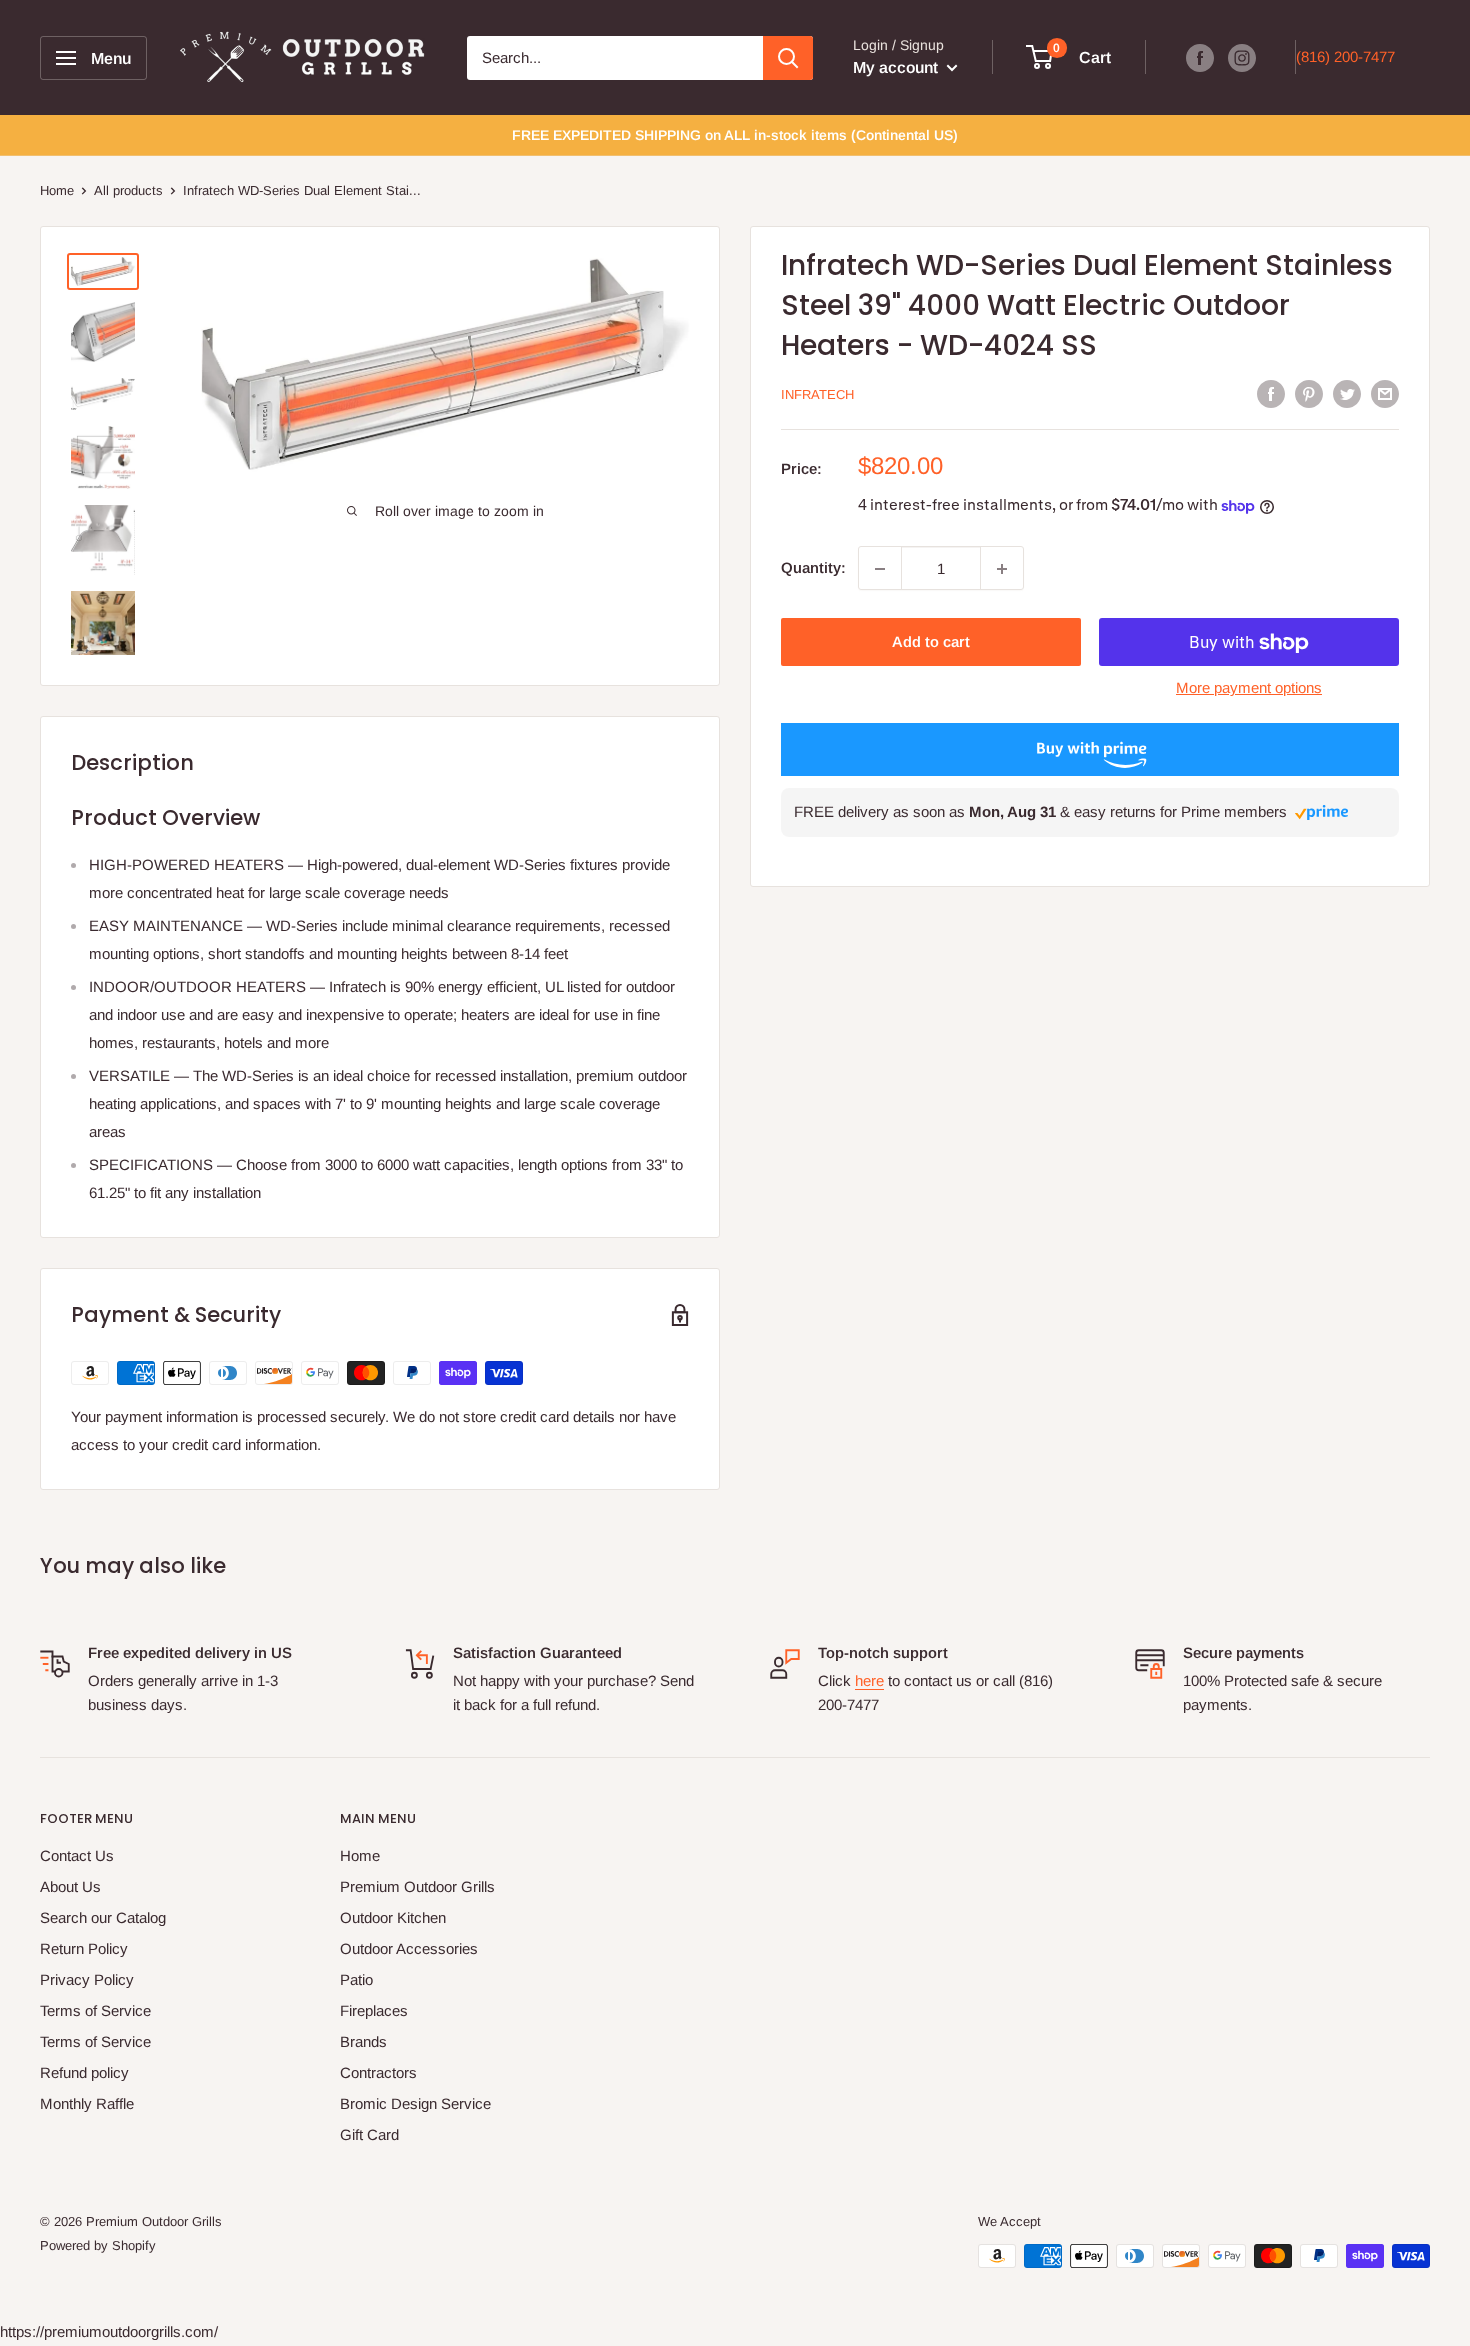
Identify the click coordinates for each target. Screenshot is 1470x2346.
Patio (356, 1979)
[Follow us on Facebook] (1200, 57)
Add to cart (931, 642)
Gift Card (369, 2134)
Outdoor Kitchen (393, 1917)
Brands (363, 2041)
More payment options (1249, 688)
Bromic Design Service (415, 2103)
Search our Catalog (103, 1917)
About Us (70, 1886)
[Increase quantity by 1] (1002, 569)
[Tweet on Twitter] (1347, 393)
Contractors (378, 2072)
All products (128, 190)
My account (897, 67)
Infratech (817, 395)
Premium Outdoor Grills (417, 1886)
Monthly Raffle (87, 2103)
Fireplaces (374, 2010)
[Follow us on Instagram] (1242, 57)
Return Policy (84, 1948)
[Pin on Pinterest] (1309, 393)
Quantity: (813, 568)
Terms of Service (95, 2010)
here (869, 1680)
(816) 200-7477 (1345, 56)
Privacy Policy (87, 1979)
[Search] (788, 58)
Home (57, 190)
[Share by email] (1385, 393)
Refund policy (84, 2072)
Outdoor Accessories (409, 1948)
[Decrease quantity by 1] (880, 569)
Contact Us (77, 1855)
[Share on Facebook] (1271, 393)
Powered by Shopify (98, 2245)
